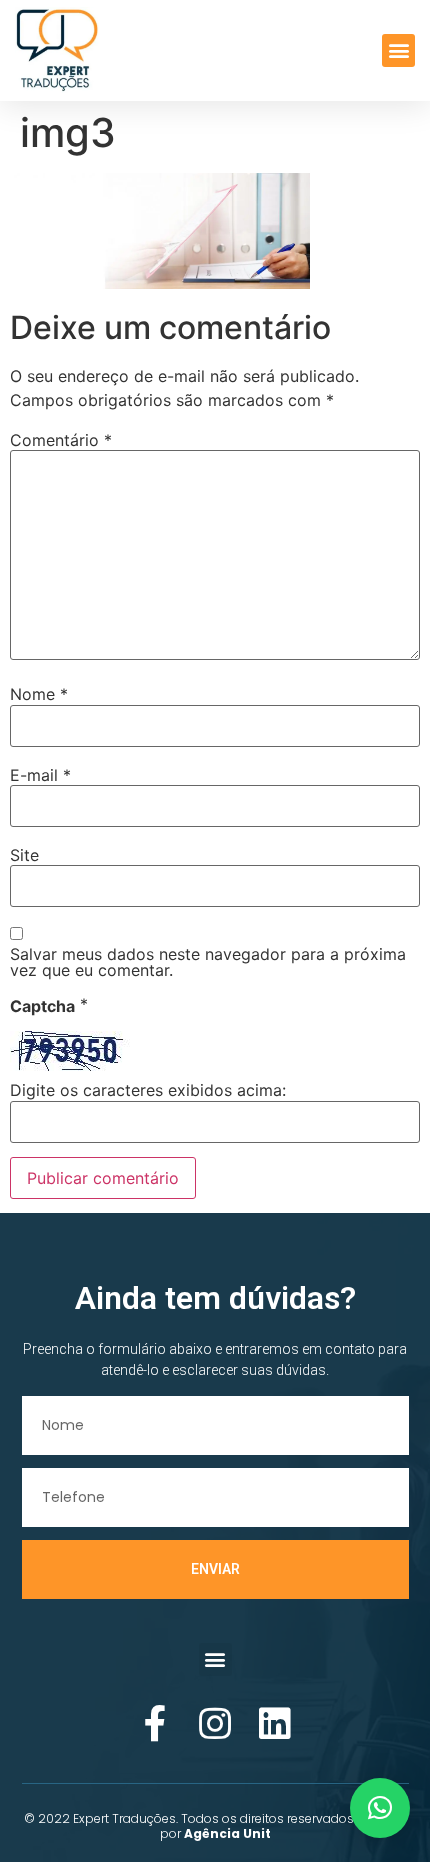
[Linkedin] (275, 1724)
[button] (398, 50)
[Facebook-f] (155, 1724)
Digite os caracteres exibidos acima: (148, 1090)
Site (24, 855)
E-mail (40, 775)
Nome (39, 694)
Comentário (61, 440)
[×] (380, 1808)
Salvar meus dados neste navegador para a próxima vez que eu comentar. (208, 962)
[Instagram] (215, 1724)
